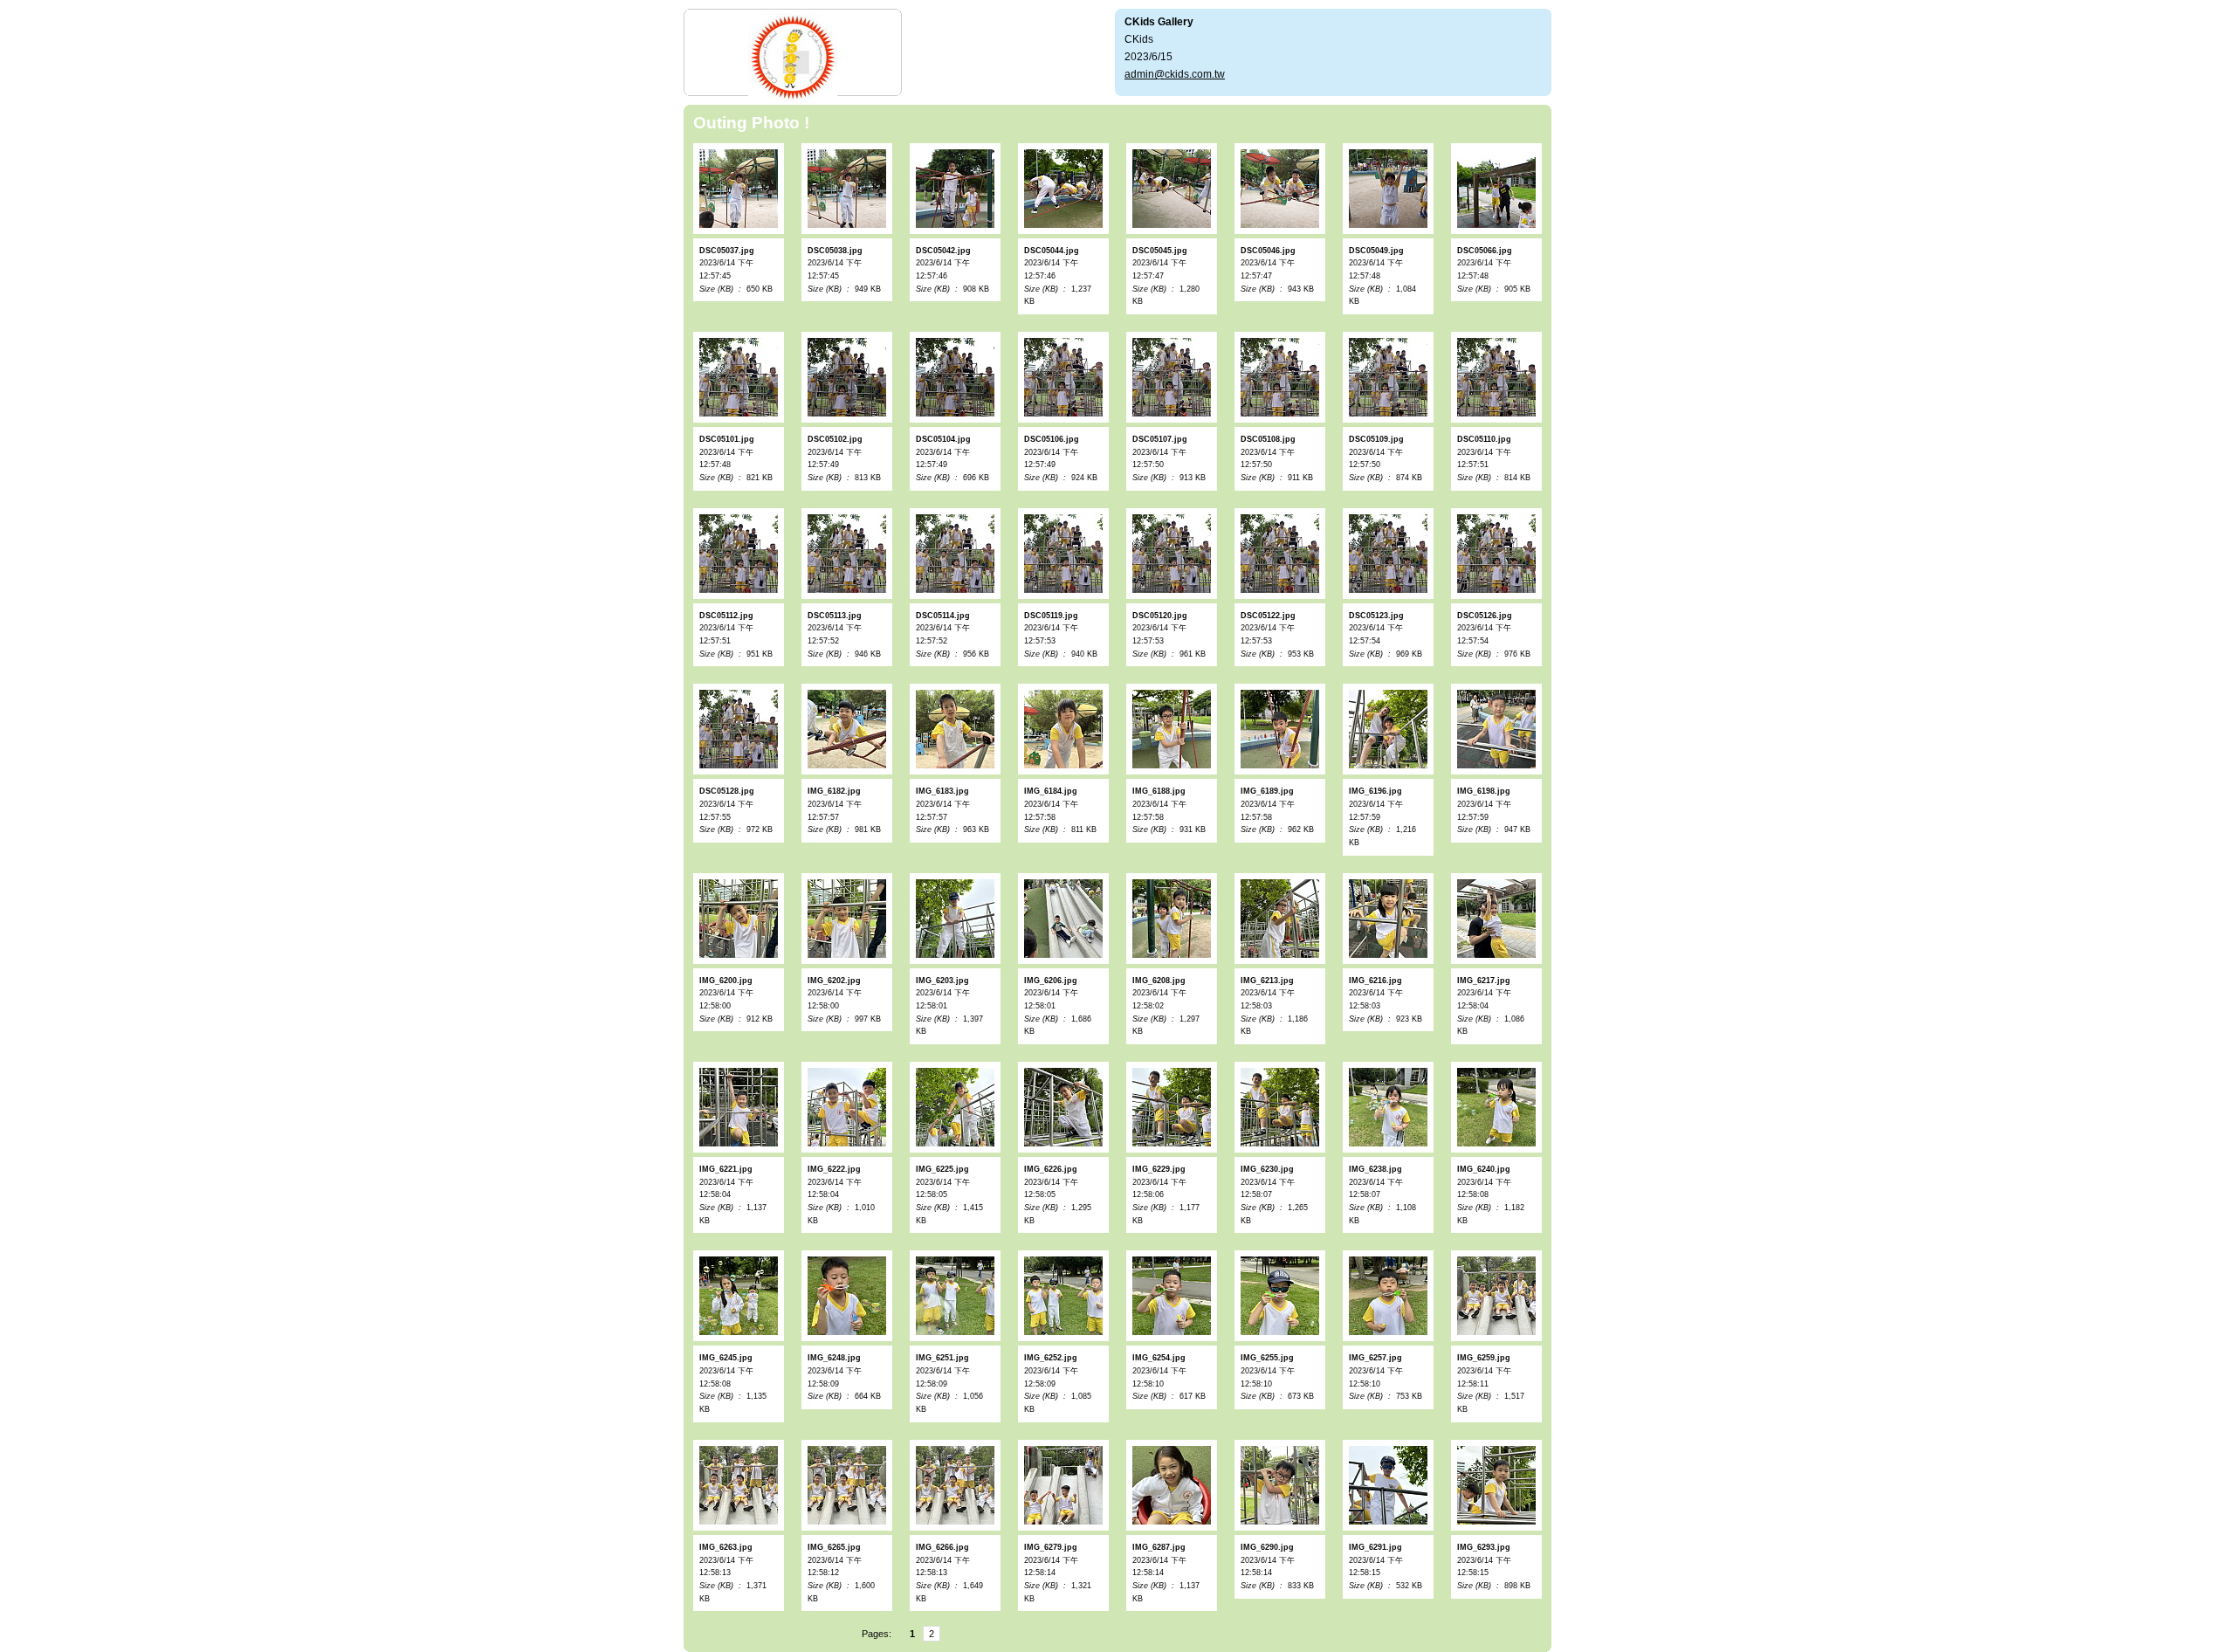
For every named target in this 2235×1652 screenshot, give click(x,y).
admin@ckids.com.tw (1175, 74)
